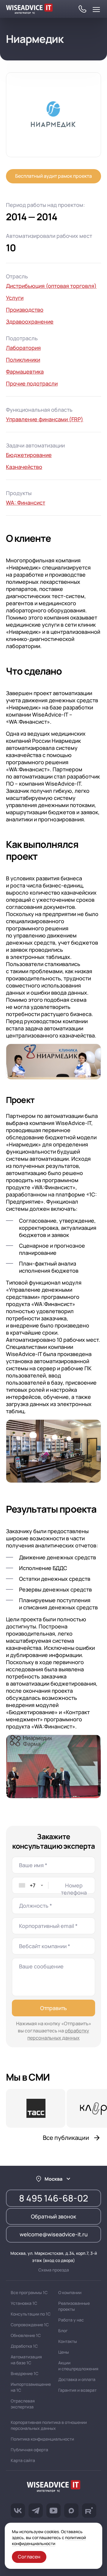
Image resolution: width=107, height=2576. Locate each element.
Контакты (68, 2341)
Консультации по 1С (31, 2314)
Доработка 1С (24, 2346)
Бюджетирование (29, 455)
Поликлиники (23, 360)
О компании (70, 2292)
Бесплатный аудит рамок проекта (53, 176)
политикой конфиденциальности (49, 2540)
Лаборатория (23, 348)
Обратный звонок (53, 2216)
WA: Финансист (26, 503)
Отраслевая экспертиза (23, 2404)
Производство (25, 310)
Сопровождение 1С (30, 2325)
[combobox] (30, 1885)
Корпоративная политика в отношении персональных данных (49, 2425)
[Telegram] (36, 2511)
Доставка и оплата (77, 2379)
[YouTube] (53, 2511)
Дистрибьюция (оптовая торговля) (51, 286)
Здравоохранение (30, 322)
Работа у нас (71, 2320)
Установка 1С (24, 2303)
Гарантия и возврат (77, 2390)
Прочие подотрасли (32, 383)
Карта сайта (23, 2460)
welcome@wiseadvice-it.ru (54, 2234)
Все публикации (66, 2138)
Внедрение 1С (25, 2373)
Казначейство (24, 467)
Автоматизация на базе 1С (26, 2360)
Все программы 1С (29, 2292)
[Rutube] (89, 2511)
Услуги (15, 298)
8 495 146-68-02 (53, 2198)
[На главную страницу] (53, 2487)
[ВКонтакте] (18, 2511)
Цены (64, 2352)
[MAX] (71, 2511)
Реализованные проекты (74, 2306)
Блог (63, 2331)
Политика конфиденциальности (42, 2439)
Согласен (29, 2557)
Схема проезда (54, 2270)
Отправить (53, 2008)
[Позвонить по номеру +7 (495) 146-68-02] (82, 10)
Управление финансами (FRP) (45, 419)
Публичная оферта (29, 2450)
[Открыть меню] (96, 10)
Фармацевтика (25, 372)
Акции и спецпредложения (78, 2366)
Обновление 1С (26, 2335)
